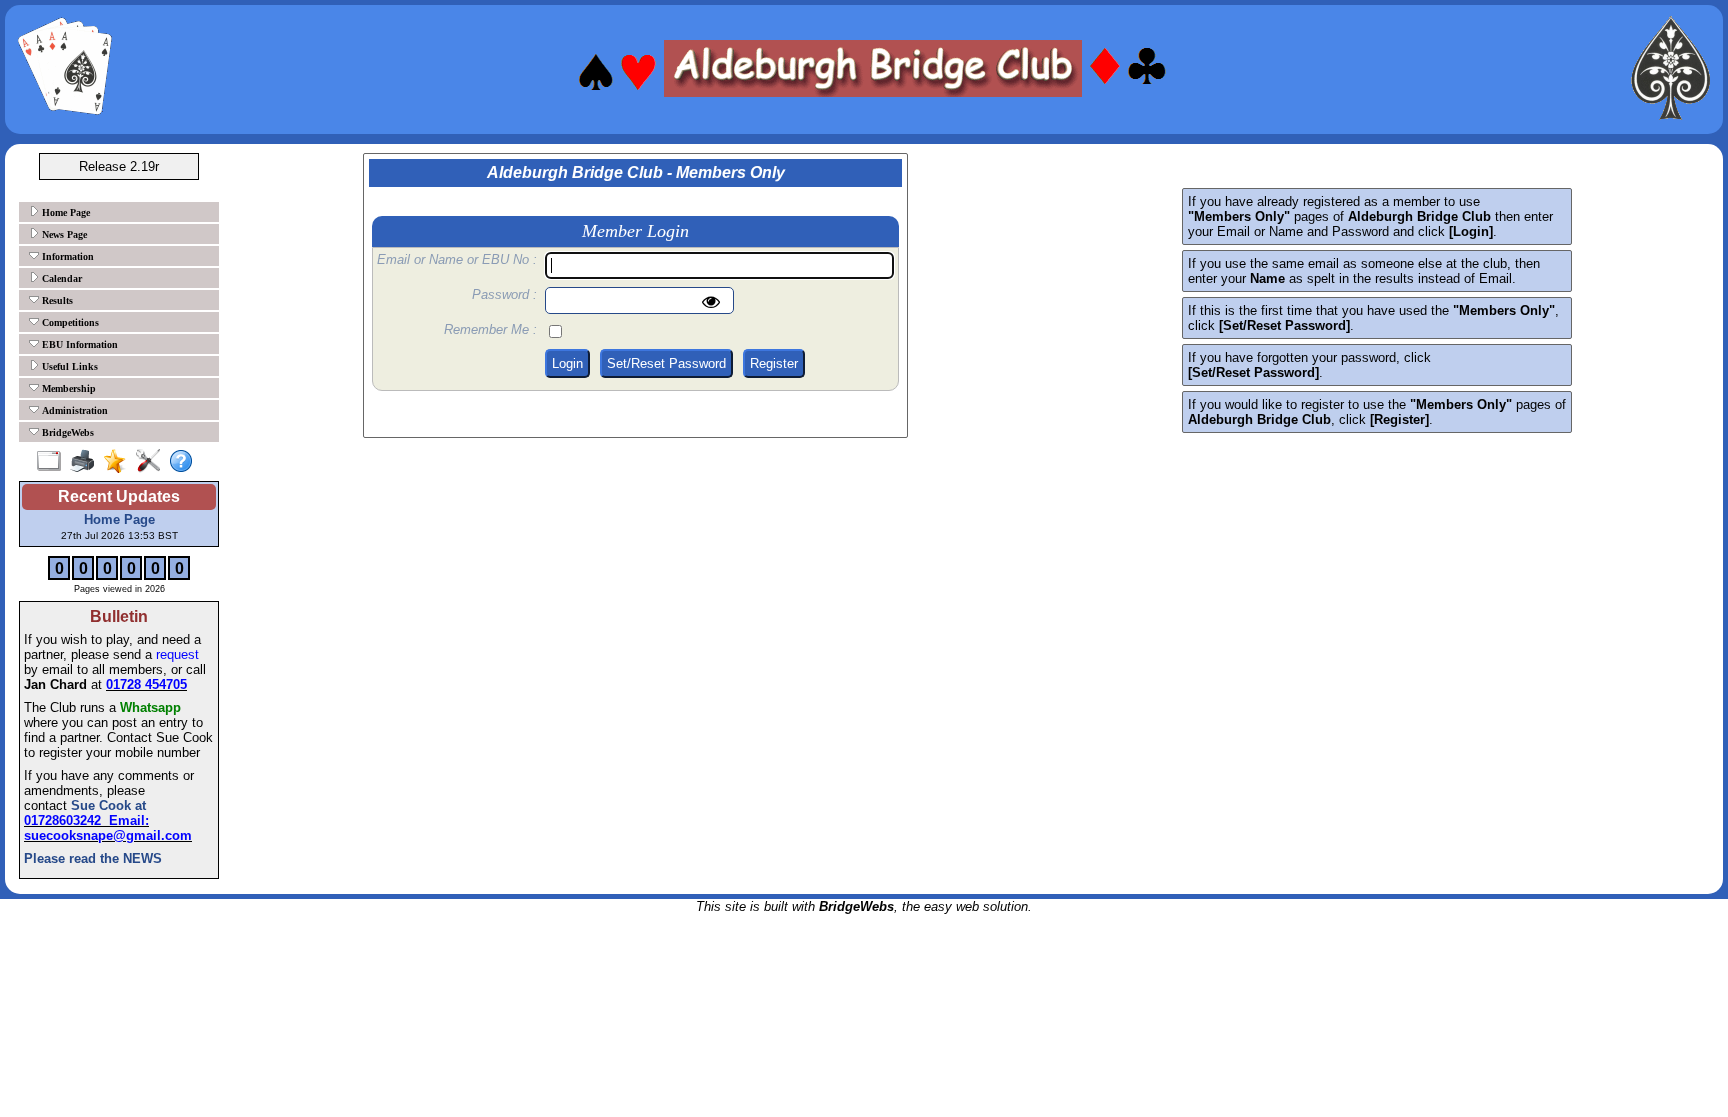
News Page (63, 234)
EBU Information (78, 344)
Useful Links (68, 366)
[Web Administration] (152, 462)
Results (56, 300)
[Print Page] (86, 462)
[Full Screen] (53, 462)
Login (567, 363)
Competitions (69, 322)
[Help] (185, 462)
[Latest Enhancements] (119, 462)
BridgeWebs (66, 432)
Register (774, 363)
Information (66, 256)
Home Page (64, 212)
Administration (73, 410)
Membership (67, 388)
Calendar (60, 278)
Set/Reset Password (666, 363)
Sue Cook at (106, 805)
